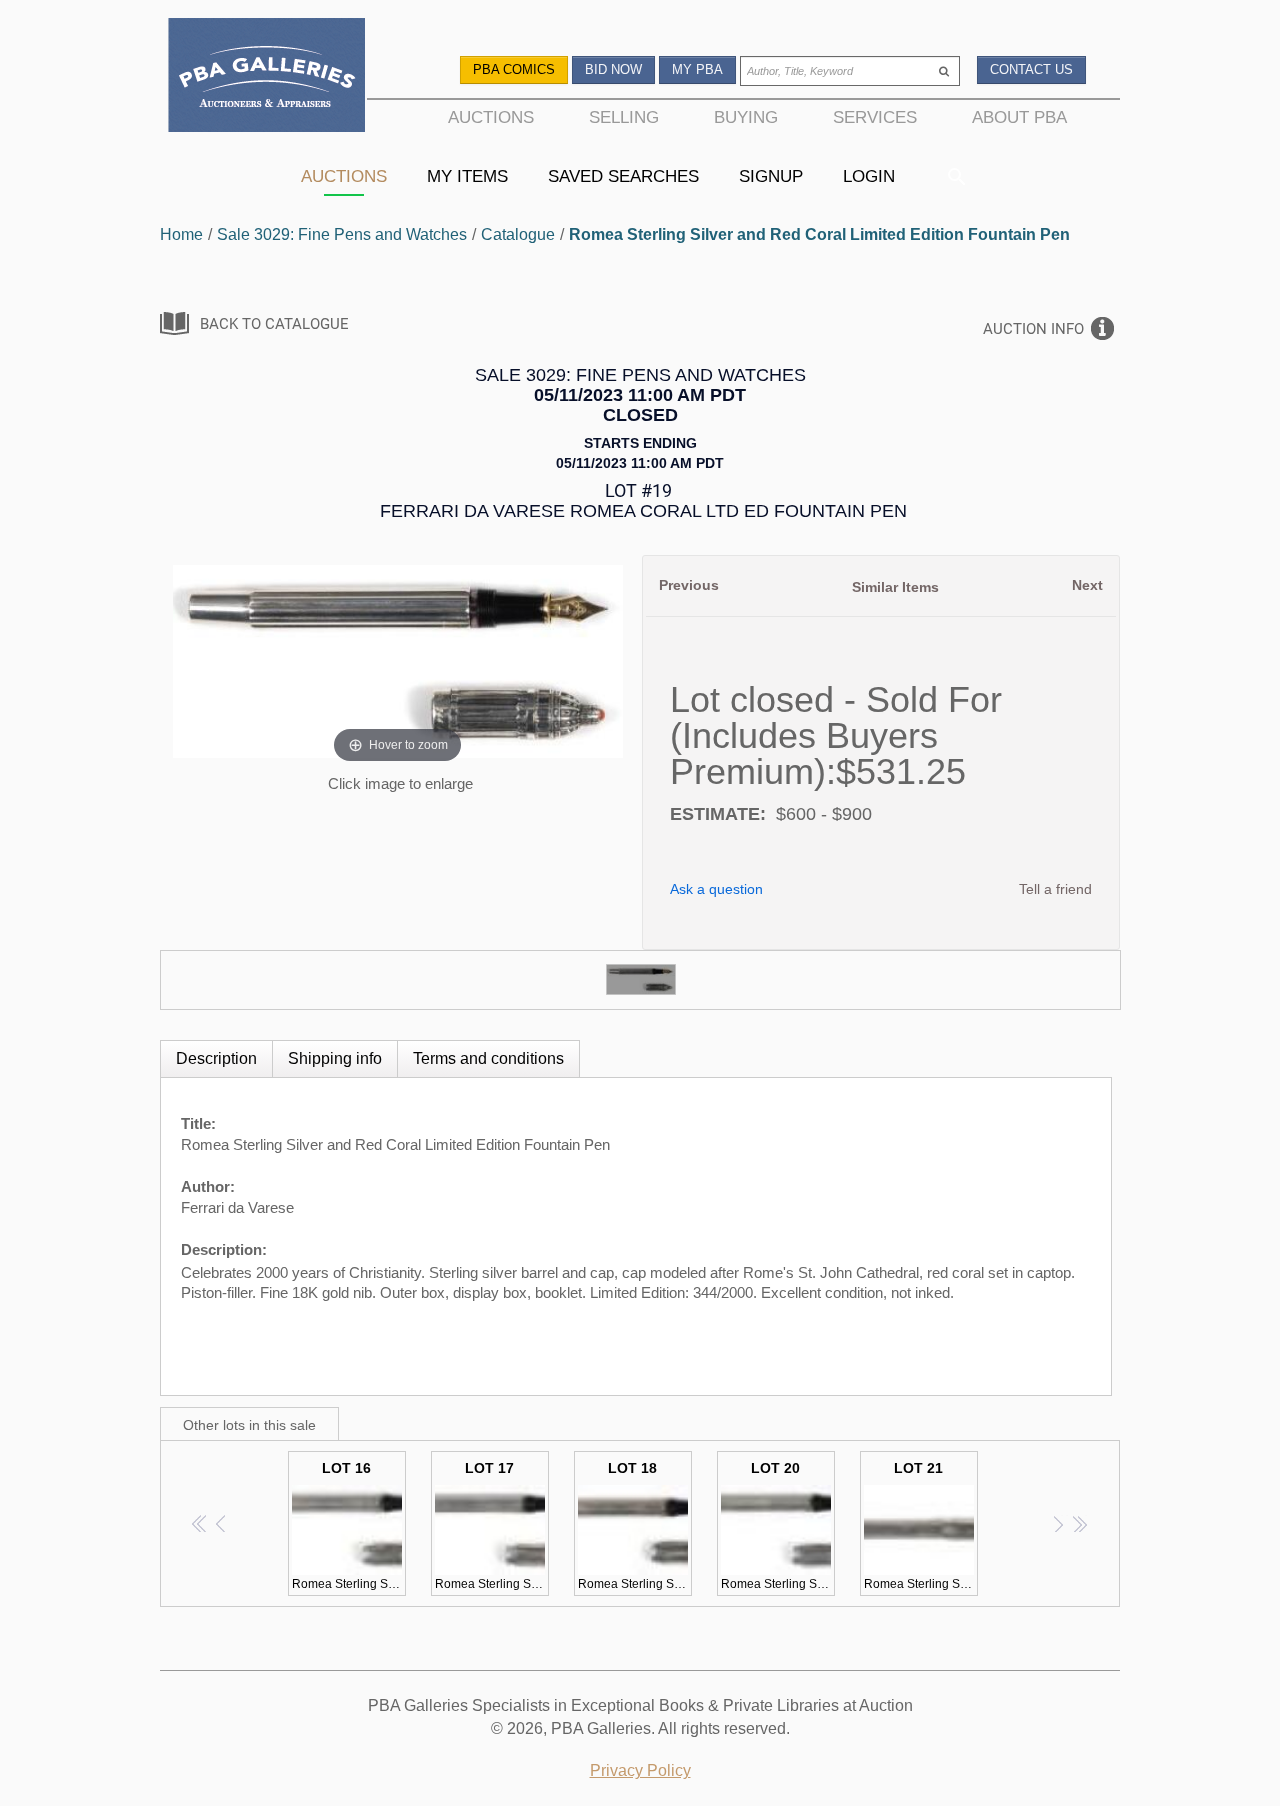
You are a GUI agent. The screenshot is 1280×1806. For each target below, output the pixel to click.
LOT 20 (778, 1525)
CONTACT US (1031, 69)
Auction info (1033, 329)
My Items (467, 176)
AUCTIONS (491, 117)
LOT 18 (635, 1525)
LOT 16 (349, 1525)
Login (869, 176)
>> (1079, 1523)
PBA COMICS (514, 69)
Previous (689, 585)
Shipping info (335, 1058)
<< (200, 1523)
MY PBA (697, 69)
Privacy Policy (640, 1770)
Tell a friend (1055, 889)
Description (216, 1058)
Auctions (344, 176)
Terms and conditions (488, 1058)
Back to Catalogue (274, 324)
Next (1087, 585)
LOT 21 (921, 1525)
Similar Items (895, 587)
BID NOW (613, 69)
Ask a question (716, 889)
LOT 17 (492, 1525)
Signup (771, 176)
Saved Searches (623, 176)
